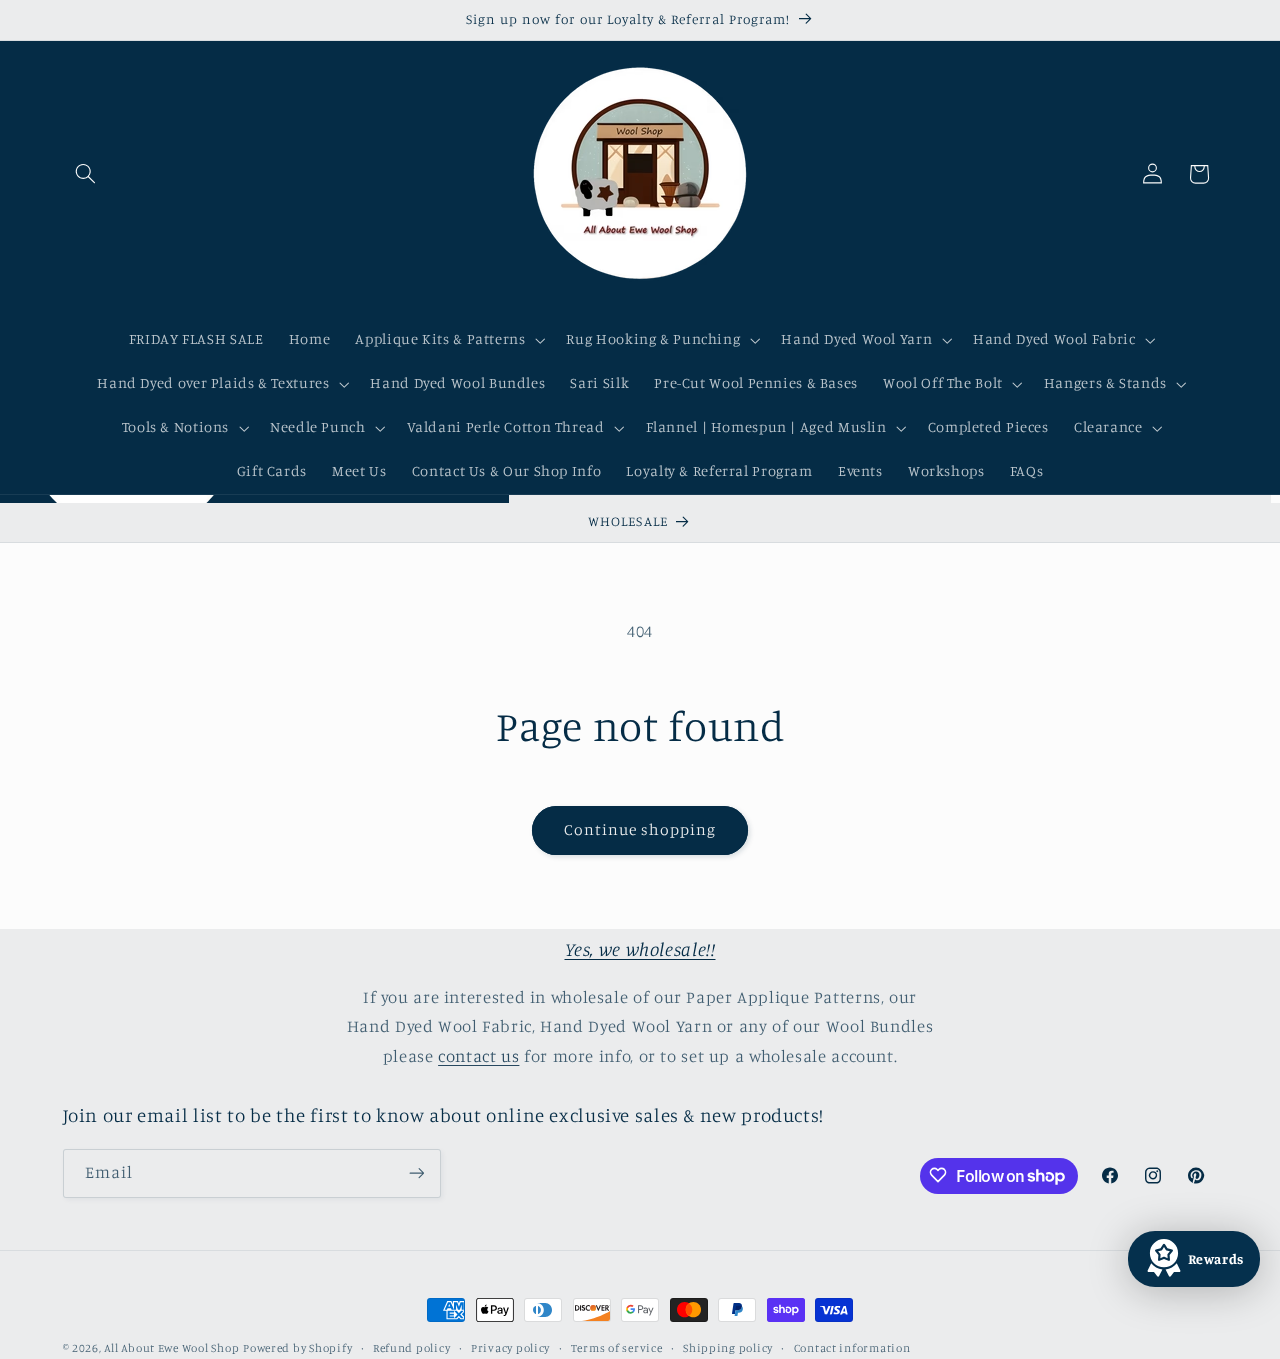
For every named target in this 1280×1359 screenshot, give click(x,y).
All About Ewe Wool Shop (171, 1348)
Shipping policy (728, 1348)
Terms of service (617, 1348)
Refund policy (412, 1348)
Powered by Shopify (297, 1348)
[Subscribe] (416, 1172)
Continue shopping (640, 829)
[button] (86, 174)
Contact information (852, 1348)
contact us (478, 1056)
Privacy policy (510, 1348)
